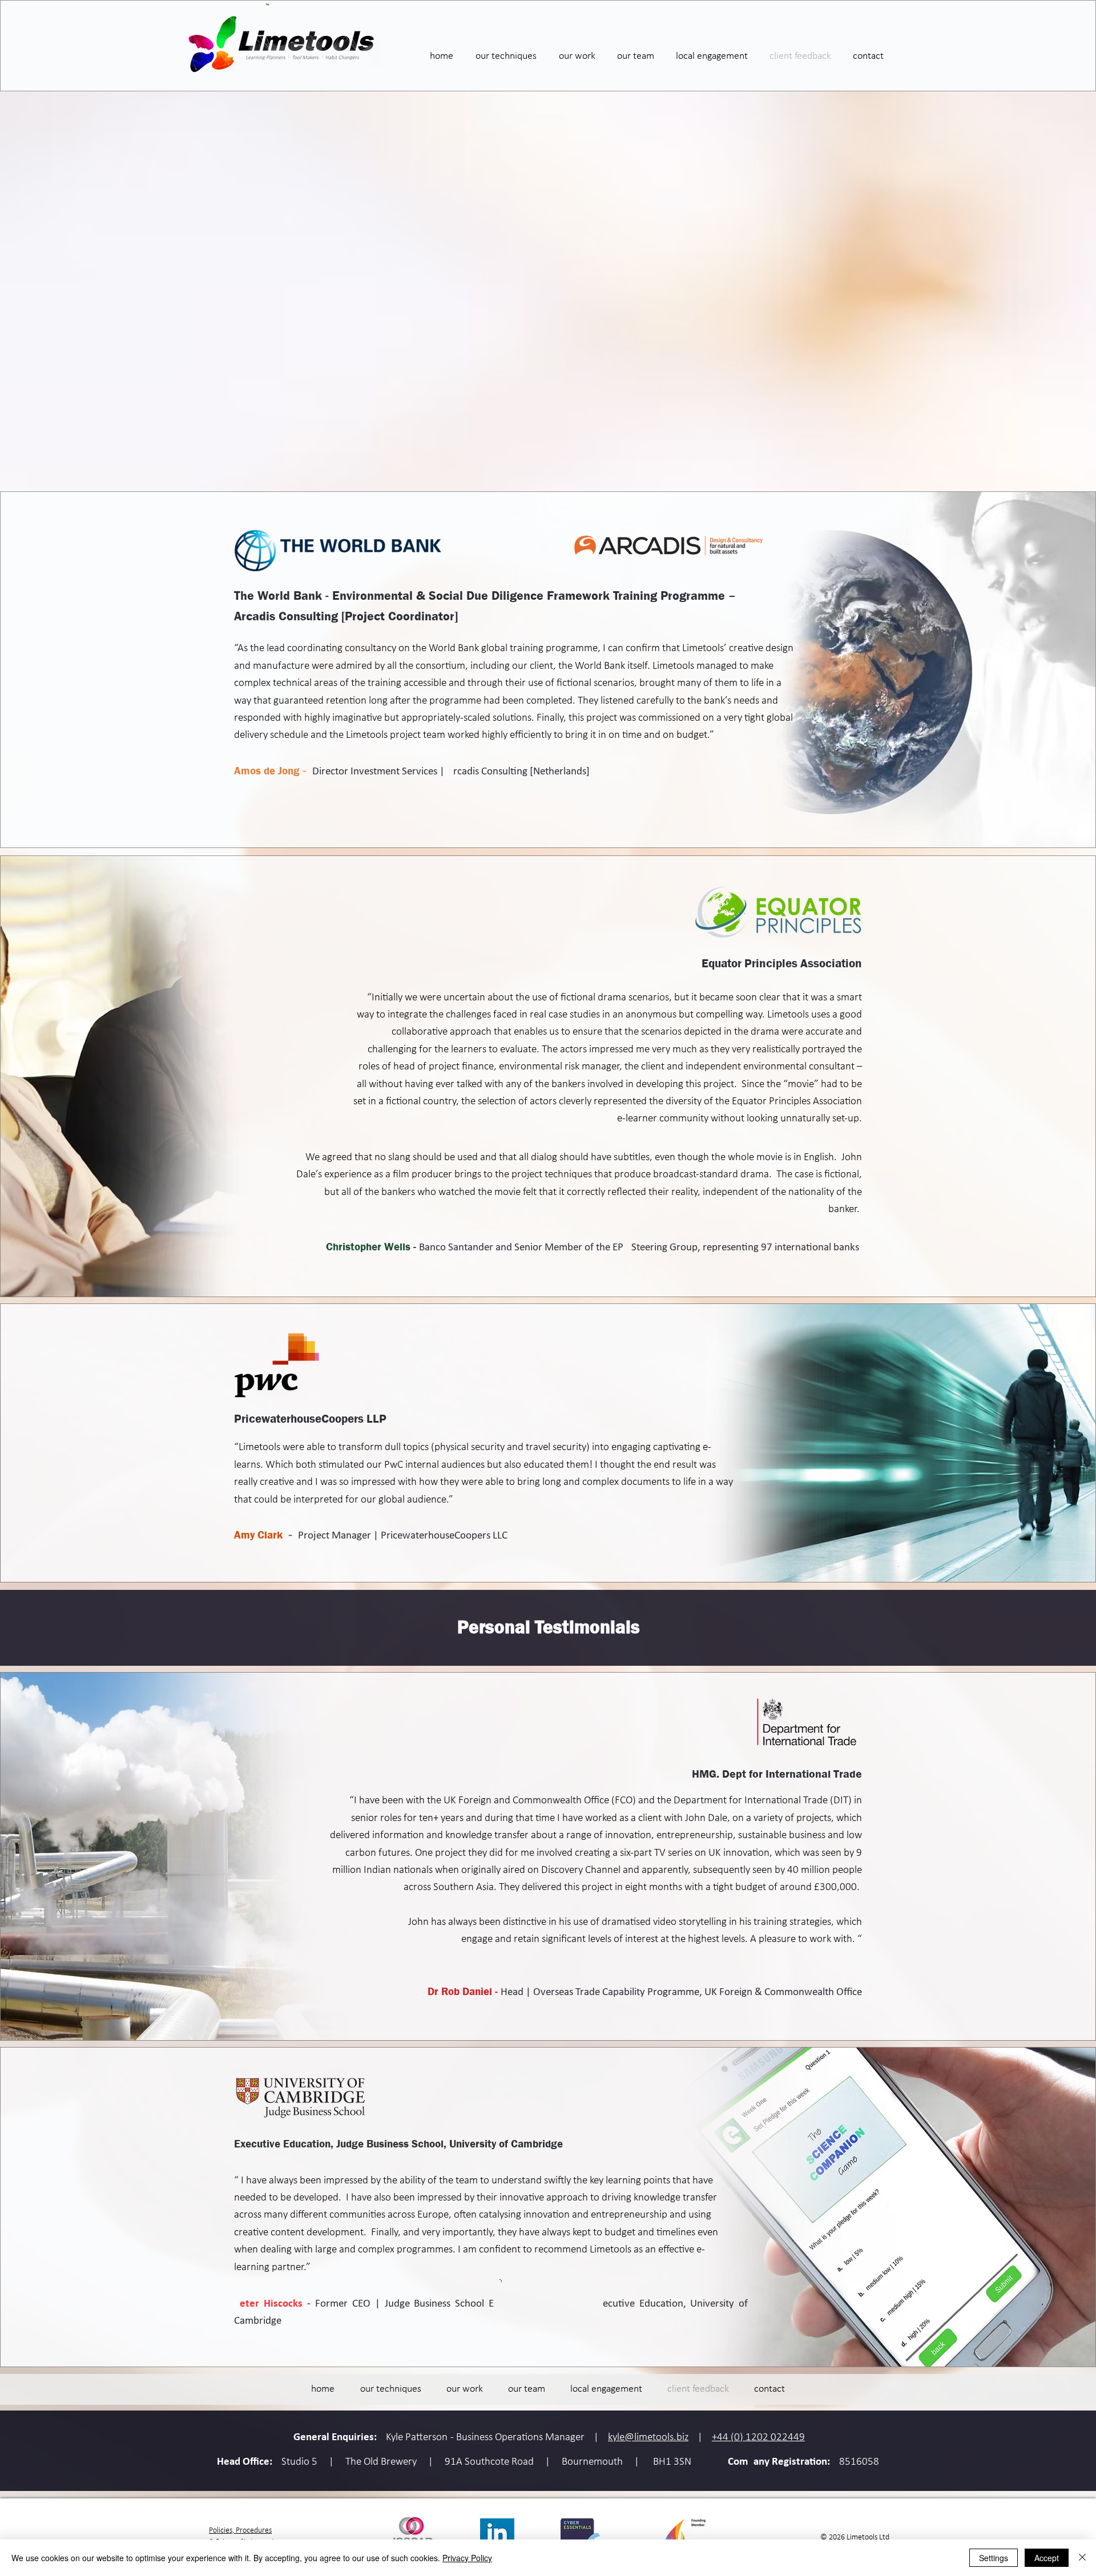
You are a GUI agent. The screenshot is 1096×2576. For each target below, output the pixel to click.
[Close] (1082, 2558)
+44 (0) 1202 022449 (758, 2438)
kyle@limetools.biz (648, 2438)
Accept (1047, 2558)
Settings (994, 2558)
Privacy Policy (467, 2558)
